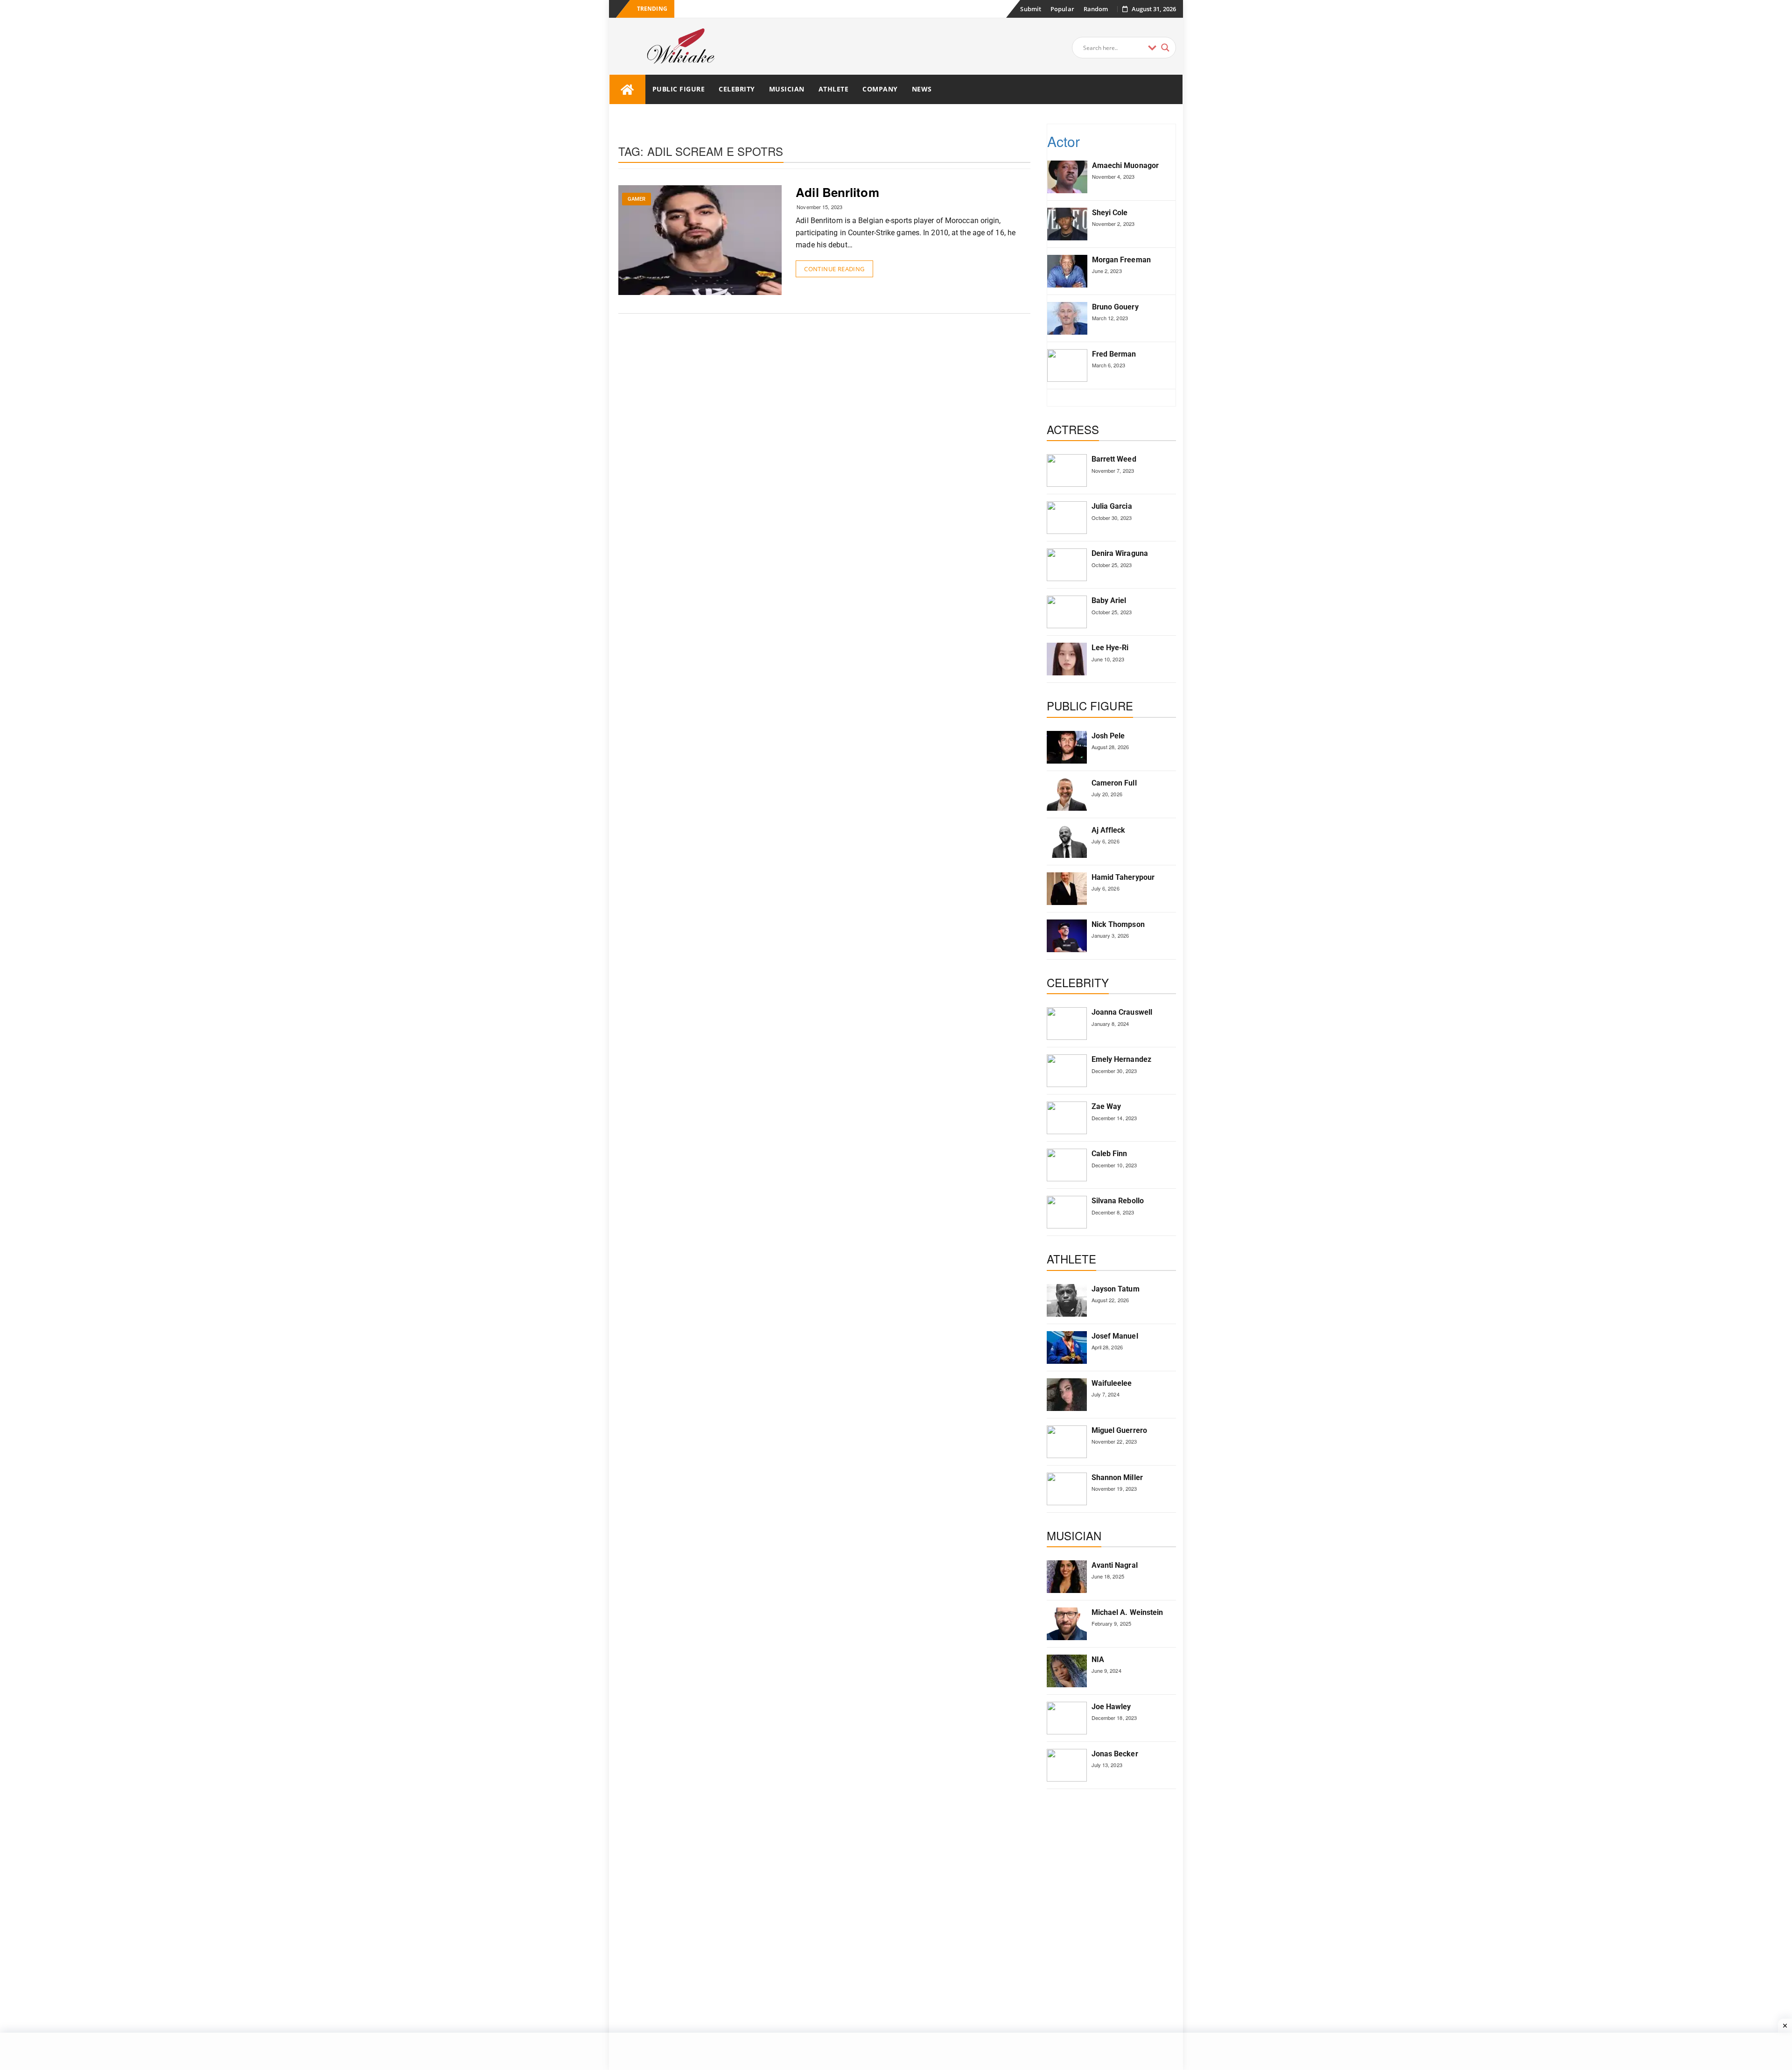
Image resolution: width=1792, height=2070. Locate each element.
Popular (1062, 9)
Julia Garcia (1112, 506)
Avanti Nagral (1115, 1565)
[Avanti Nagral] (1067, 1577)
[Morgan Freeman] (1067, 271)
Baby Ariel (1109, 600)
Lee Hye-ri (1110, 648)
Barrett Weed (1114, 459)
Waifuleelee (1112, 1383)
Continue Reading (834, 269)
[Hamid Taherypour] (1067, 889)
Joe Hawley (1111, 1707)
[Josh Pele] (1067, 747)
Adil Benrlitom (837, 192)
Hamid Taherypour (1123, 877)
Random (1096, 9)
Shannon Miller (1117, 1477)
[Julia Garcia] (1067, 518)
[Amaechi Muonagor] (1067, 177)
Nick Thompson (1118, 924)
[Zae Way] (1067, 1118)
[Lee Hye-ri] (1067, 659)
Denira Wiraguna (1120, 553)
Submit (1031, 9)
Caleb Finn (1109, 1154)
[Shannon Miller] (1067, 1489)
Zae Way (1106, 1106)
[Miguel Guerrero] (1067, 1442)
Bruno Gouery (1115, 307)
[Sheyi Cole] (1067, 224)
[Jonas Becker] (1067, 1765)
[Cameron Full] (1067, 794)
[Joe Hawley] (1067, 1718)
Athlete (834, 89)
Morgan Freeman (1121, 260)
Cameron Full (1114, 783)
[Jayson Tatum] (1067, 1300)
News (922, 89)
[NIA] (1067, 1671)
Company (880, 89)
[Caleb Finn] (1067, 1165)
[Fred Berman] (1067, 365)
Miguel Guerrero (1120, 1430)
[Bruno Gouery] (1067, 318)
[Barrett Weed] (1067, 470)
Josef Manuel (1115, 1336)
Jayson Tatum (1116, 1289)
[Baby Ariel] (1067, 612)
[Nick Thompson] (1067, 936)
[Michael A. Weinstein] (1067, 1624)
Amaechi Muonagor (1126, 165)
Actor (1064, 141)
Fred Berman (1114, 354)
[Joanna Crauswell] (1067, 1024)
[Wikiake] (627, 89)
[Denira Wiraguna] (1067, 565)
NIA (1098, 1660)
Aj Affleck (1109, 830)
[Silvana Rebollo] (1067, 1212)
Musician (787, 89)
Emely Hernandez (1122, 1059)
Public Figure (679, 89)
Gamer (637, 199)
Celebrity (737, 89)
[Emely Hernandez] (1067, 1071)
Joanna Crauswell (1122, 1012)
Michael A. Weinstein (1127, 1612)
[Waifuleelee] (1067, 1395)
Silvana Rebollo (1118, 1201)
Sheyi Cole (1110, 213)
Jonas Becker (1115, 1754)
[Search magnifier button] (1165, 48)
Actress (1073, 429)
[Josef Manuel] (1067, 1347)
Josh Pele (1108, 736)
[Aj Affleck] (1067, 842)
